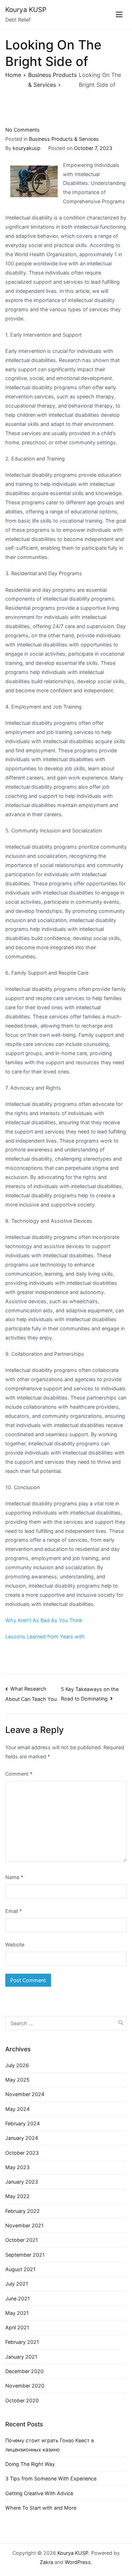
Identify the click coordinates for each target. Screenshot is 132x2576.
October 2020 (22, 2400)
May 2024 (17, 2109)
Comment (19, 1774)
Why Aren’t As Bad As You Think (44, 1620)
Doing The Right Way (30, 2464)
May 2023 (17, 2167)
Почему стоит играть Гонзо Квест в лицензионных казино (50, 2445)
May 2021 (17, 2313)
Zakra (46, 2562)
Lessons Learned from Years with (45, 1636)
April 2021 (17, 2327)
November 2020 (25, 2386)
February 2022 (23, 2211)
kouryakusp (27, 148)
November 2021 (24, 2225)
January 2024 (22, 2138)
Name (14, 1877)
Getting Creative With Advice (39, 2493)
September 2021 (25, 2255)
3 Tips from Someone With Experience (51, 2478)
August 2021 (20, 2269)
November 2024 (25, 2094)
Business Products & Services (64, 139)
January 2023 (22, 2182)
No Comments (23, 130)
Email (14, 1911)
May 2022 (17, 2196)
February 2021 (22, 2342)
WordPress (78, 2562)
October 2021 (22, 2240)
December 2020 (24, 2371)
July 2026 (17, 2065)
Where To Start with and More (41, 2508)
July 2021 (17, 2284)
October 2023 (22, 2153)
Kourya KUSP (26, 10)
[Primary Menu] (119, 15)
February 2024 (23, 2123)
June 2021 (18, 2298)
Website (15, 1945)
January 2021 (21, 2357)
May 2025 (17, 2080)
